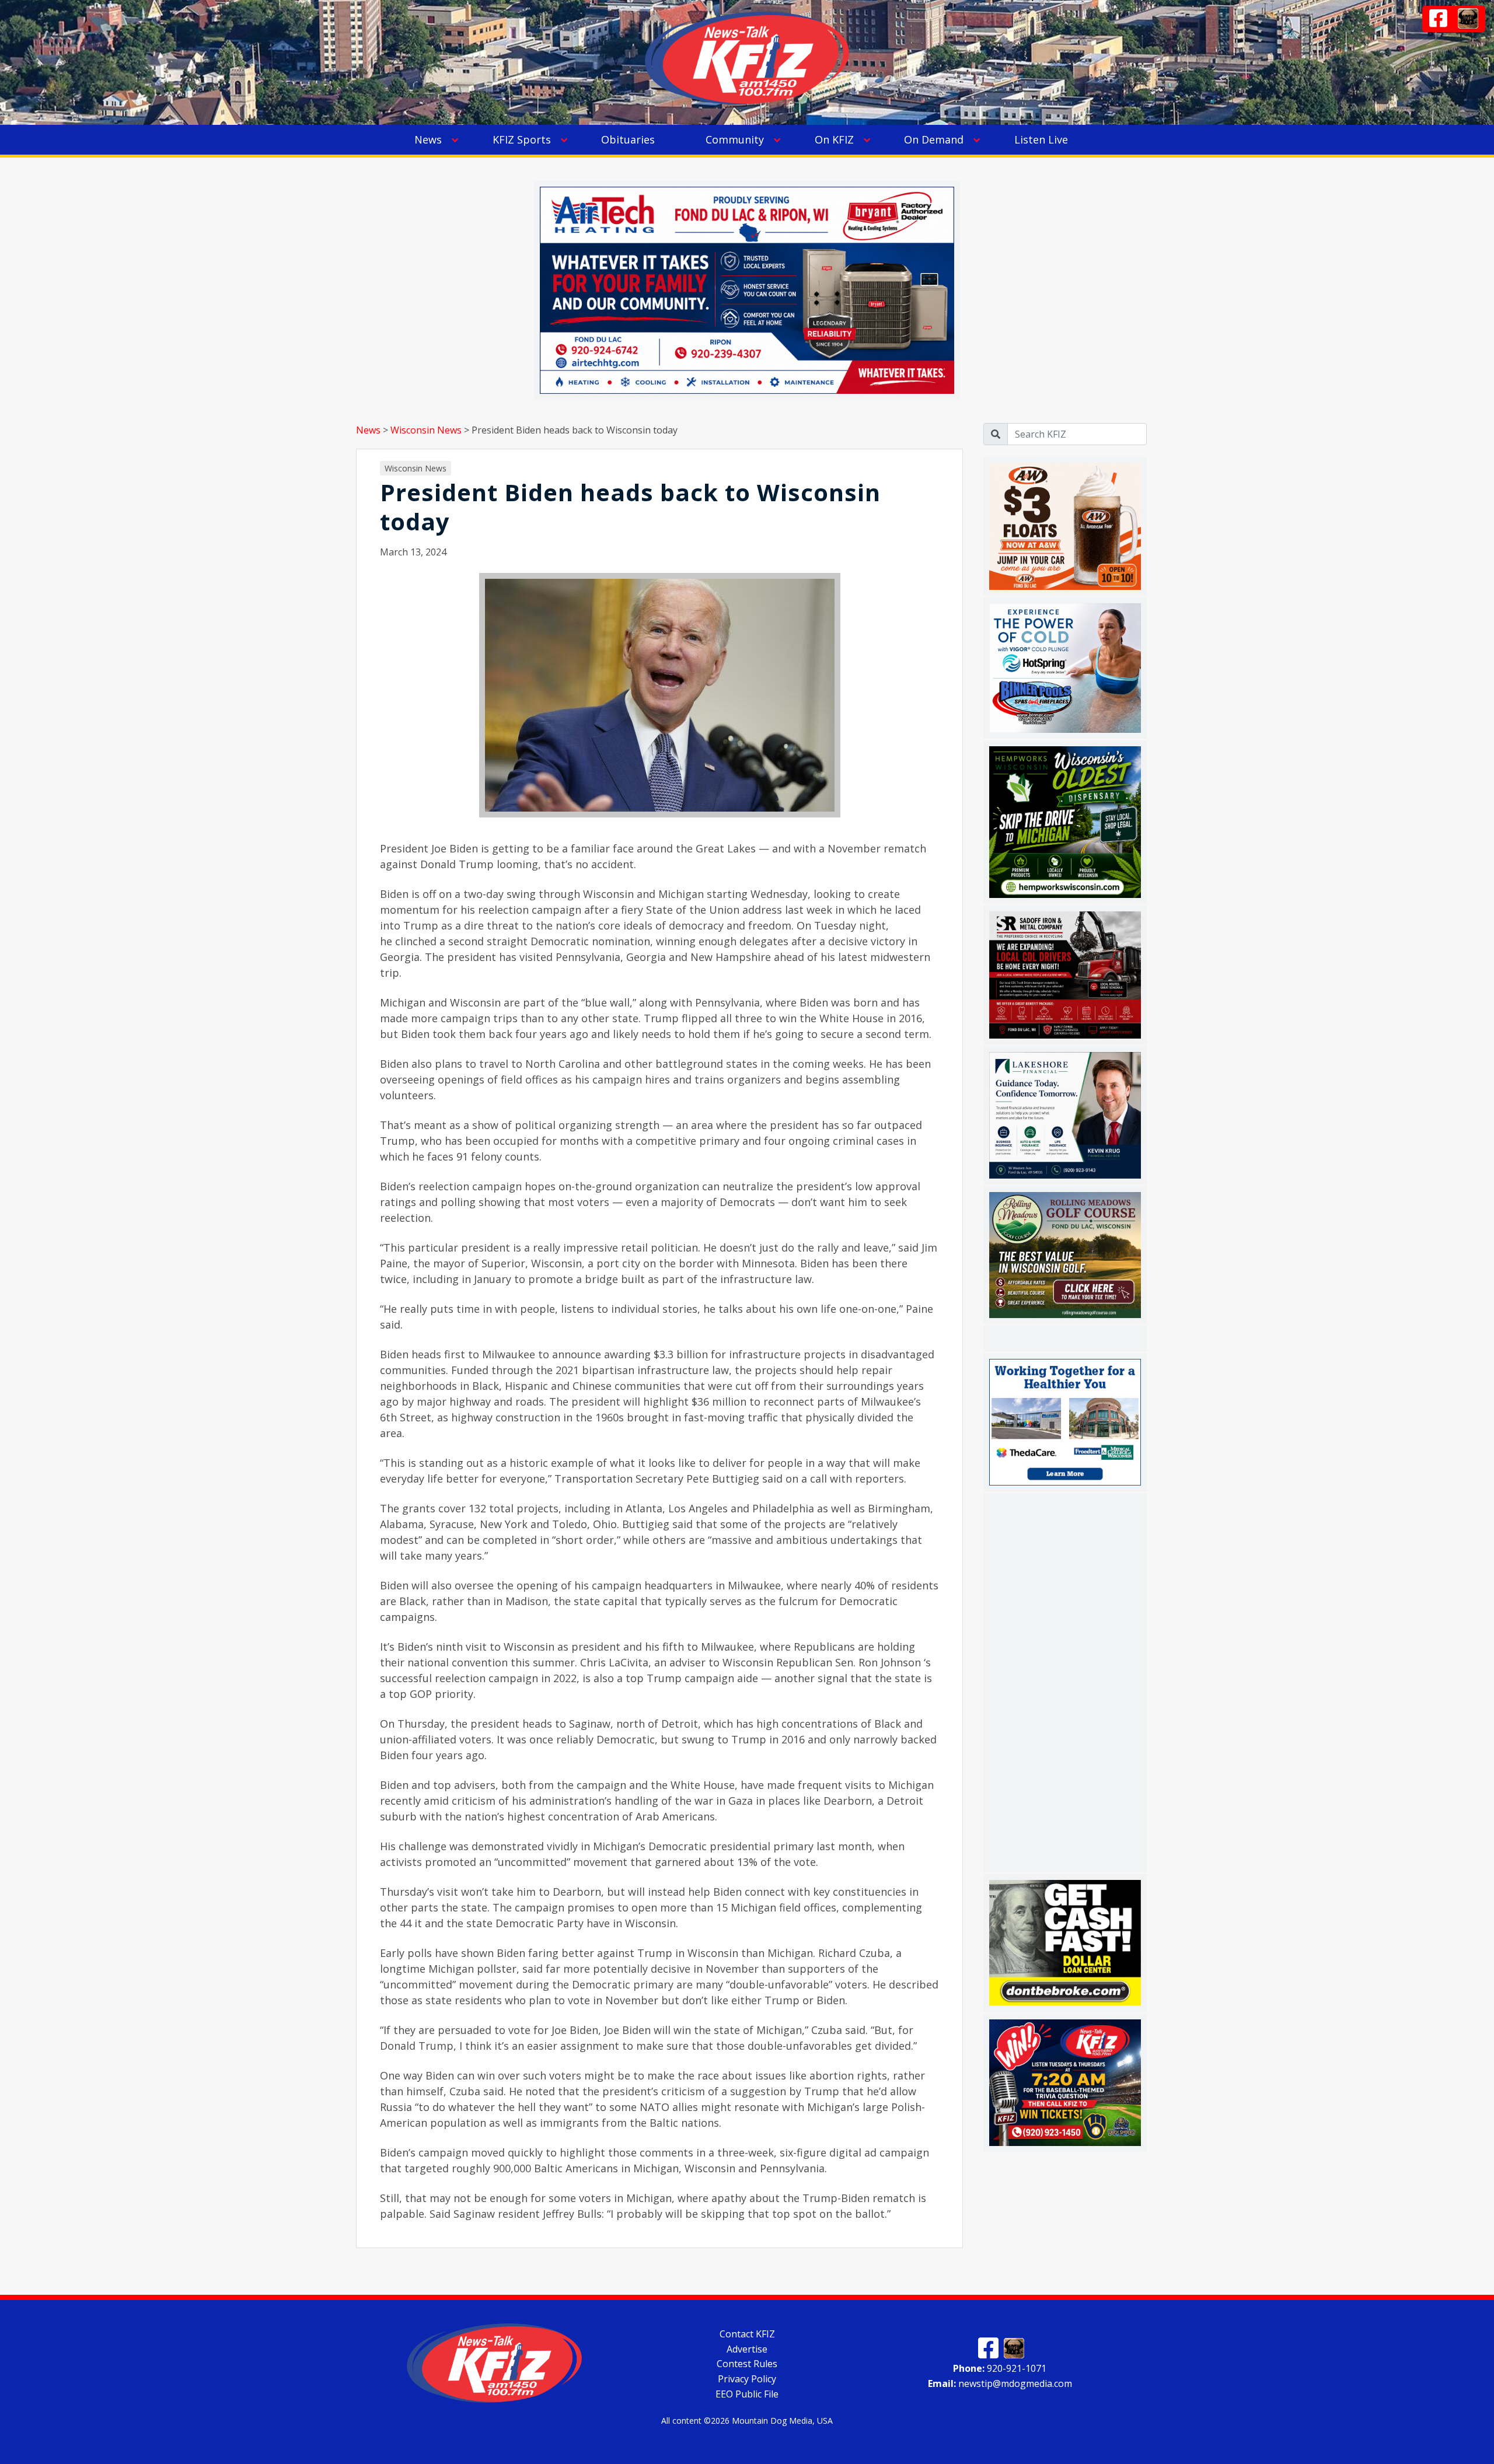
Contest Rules (747, 2364)
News (428, 139)
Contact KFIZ (747, 2334)
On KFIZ (834, 139)
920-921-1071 (1000, 2368)
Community (735, 139)
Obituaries (628, 139)
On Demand (934, 139)
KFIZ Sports (522, 139)
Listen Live (1041, 139)
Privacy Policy (747, 2379)
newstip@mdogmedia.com (1000, 2383)
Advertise (747, 2348)
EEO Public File (747, 2394)
